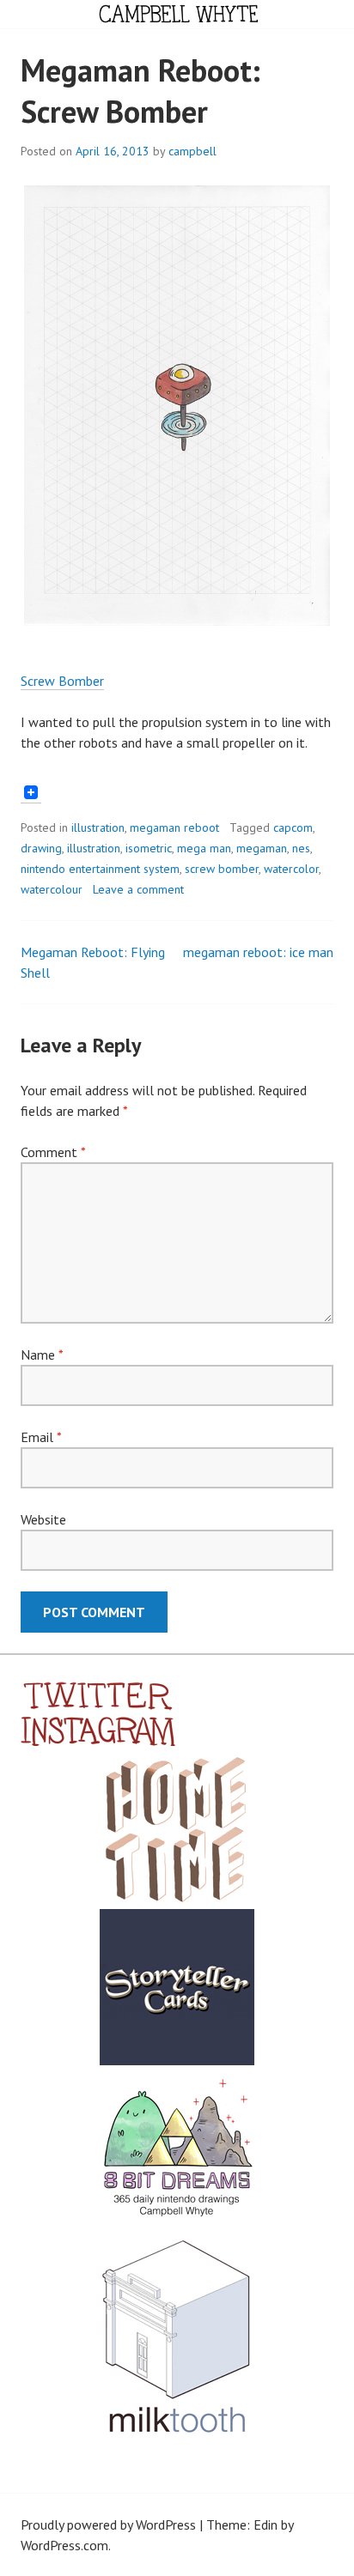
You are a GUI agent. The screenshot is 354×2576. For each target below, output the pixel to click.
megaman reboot (174, 827)
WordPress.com (64, 2545)
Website (43, 1519)
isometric (149, 848)
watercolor (291, 869)
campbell (192, 151)
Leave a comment (138, 889)
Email (41, 1437)
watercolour (52, 889)
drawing (41, 848)
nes (301, 848)
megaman (262, 848)
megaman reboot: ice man (258, 952)
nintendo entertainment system (100, 869)
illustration (98, 827)
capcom (293, 827)
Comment (53, 1152)
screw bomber (222, 869)
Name (42, 1355)
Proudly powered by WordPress (108, 2524)
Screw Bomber (62, 681)
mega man (204, 848)
